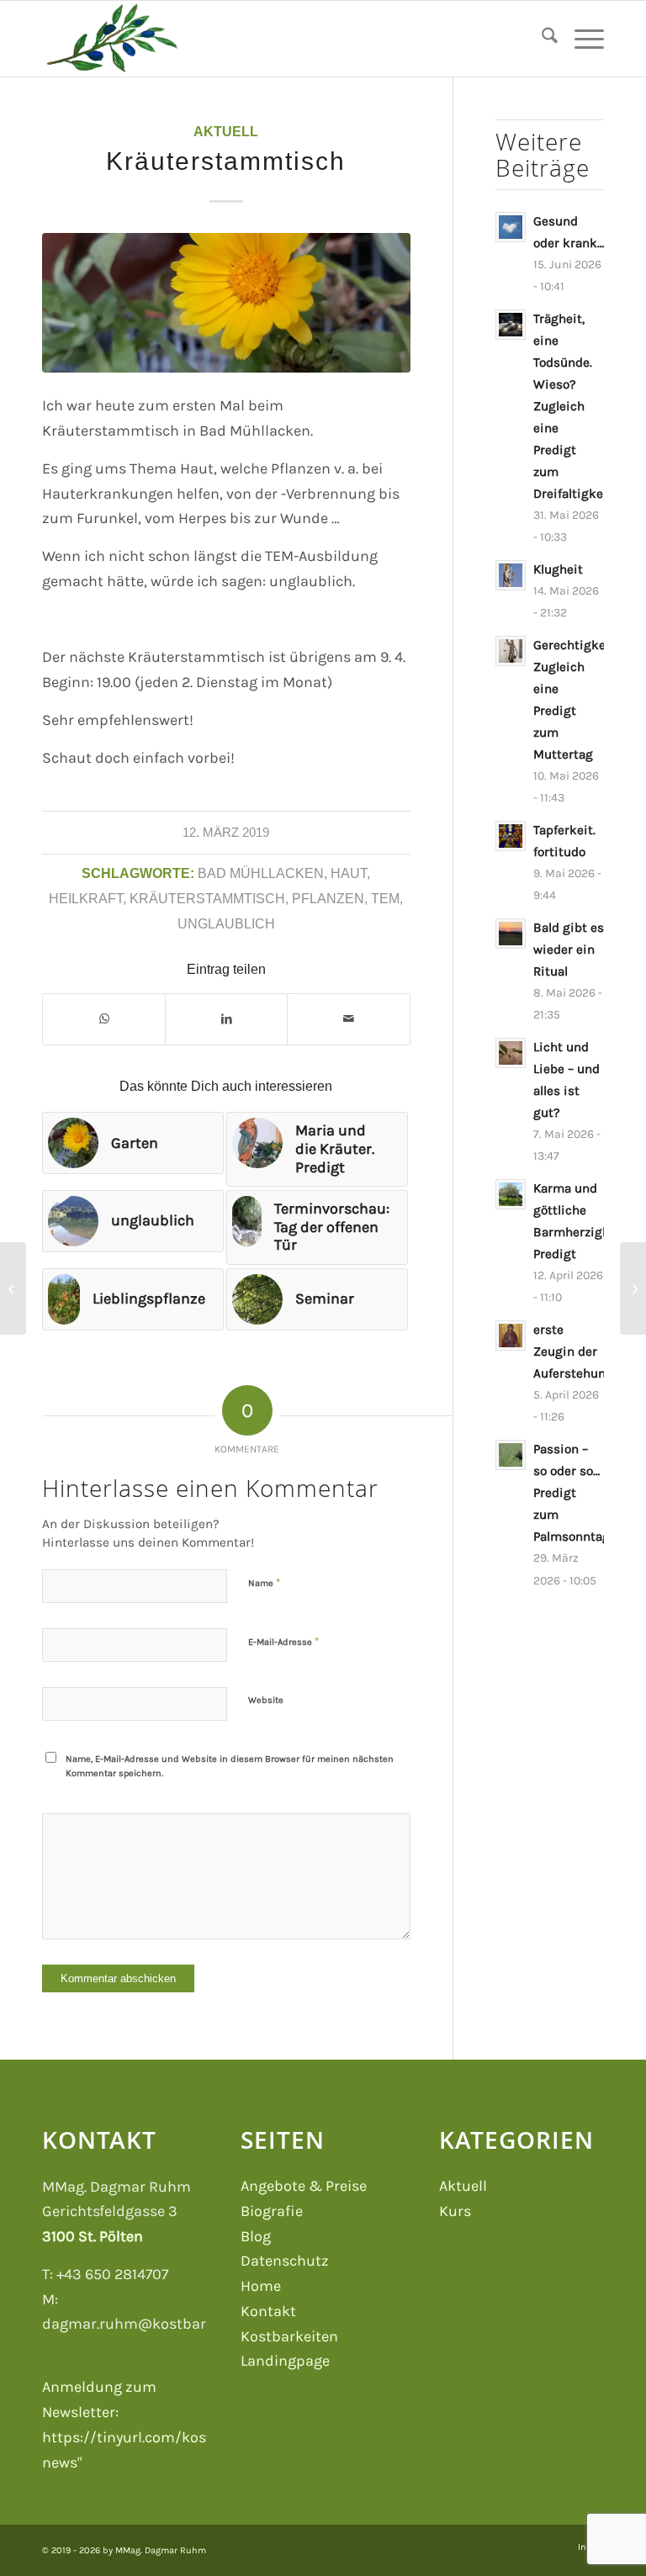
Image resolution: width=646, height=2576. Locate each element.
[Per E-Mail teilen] (348, 1019)
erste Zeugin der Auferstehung (573, 1351)
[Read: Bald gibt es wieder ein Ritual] (511, 934)
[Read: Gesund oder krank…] (511, 227)
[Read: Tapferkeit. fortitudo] (511, 836)
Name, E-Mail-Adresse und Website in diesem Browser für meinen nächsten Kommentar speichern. (230, 1766)
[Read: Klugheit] (511, 575)
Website (266, 1700)
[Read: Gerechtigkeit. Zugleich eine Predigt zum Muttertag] (511, 651)
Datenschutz (285, 2261)
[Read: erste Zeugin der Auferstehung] (511, 1336)
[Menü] (581, 39)
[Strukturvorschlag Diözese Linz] (633, 1288)
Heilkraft (86, 898)
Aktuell (226, 131)
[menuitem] (541, 39)
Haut (349, 873)
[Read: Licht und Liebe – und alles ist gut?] (511, 1053)
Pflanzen (328, 898)
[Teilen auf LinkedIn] (226, 1019)
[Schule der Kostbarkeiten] (111, 39)
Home (261, 2286)
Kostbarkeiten (289, 2336)
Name (264, 1582)
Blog (256, 2236)
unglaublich (226, 923)
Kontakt (268, 2311)
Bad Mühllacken (261, 873)
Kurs (455, 2211)
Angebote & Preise (304, 2186)
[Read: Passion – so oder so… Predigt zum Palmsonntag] (511, 1455)
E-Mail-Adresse (283, 1641)
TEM (385, 898)
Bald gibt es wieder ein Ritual (569, 949)
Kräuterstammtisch (207, 898)
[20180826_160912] (226, 303)
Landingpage (285, 2361)
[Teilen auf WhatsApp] (104, 1019)
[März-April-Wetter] (13, 1288)
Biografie (272, 2211)
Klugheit (558, 569)
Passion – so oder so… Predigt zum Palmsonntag (572, 1493)
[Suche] (541, 39)
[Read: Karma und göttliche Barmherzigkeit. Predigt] (511, 1194)
